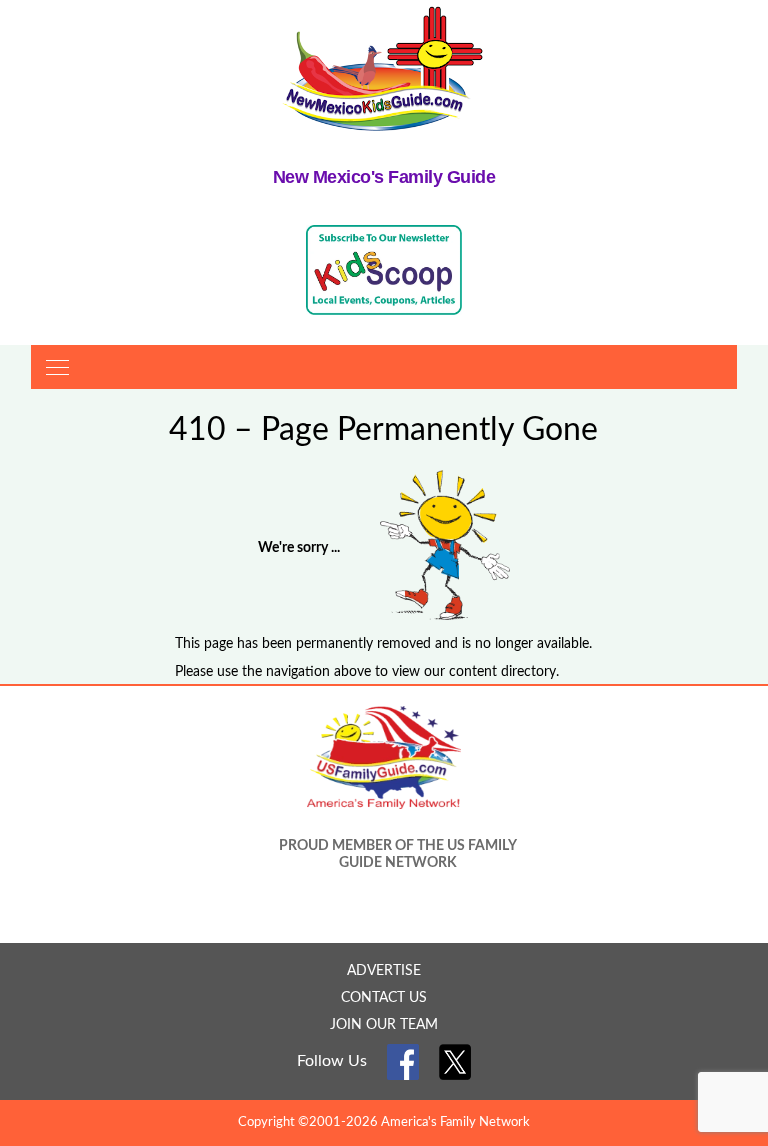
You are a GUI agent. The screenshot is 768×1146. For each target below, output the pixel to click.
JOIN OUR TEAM (384, 1025)
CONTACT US (384, 998)
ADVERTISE (384, 971)
